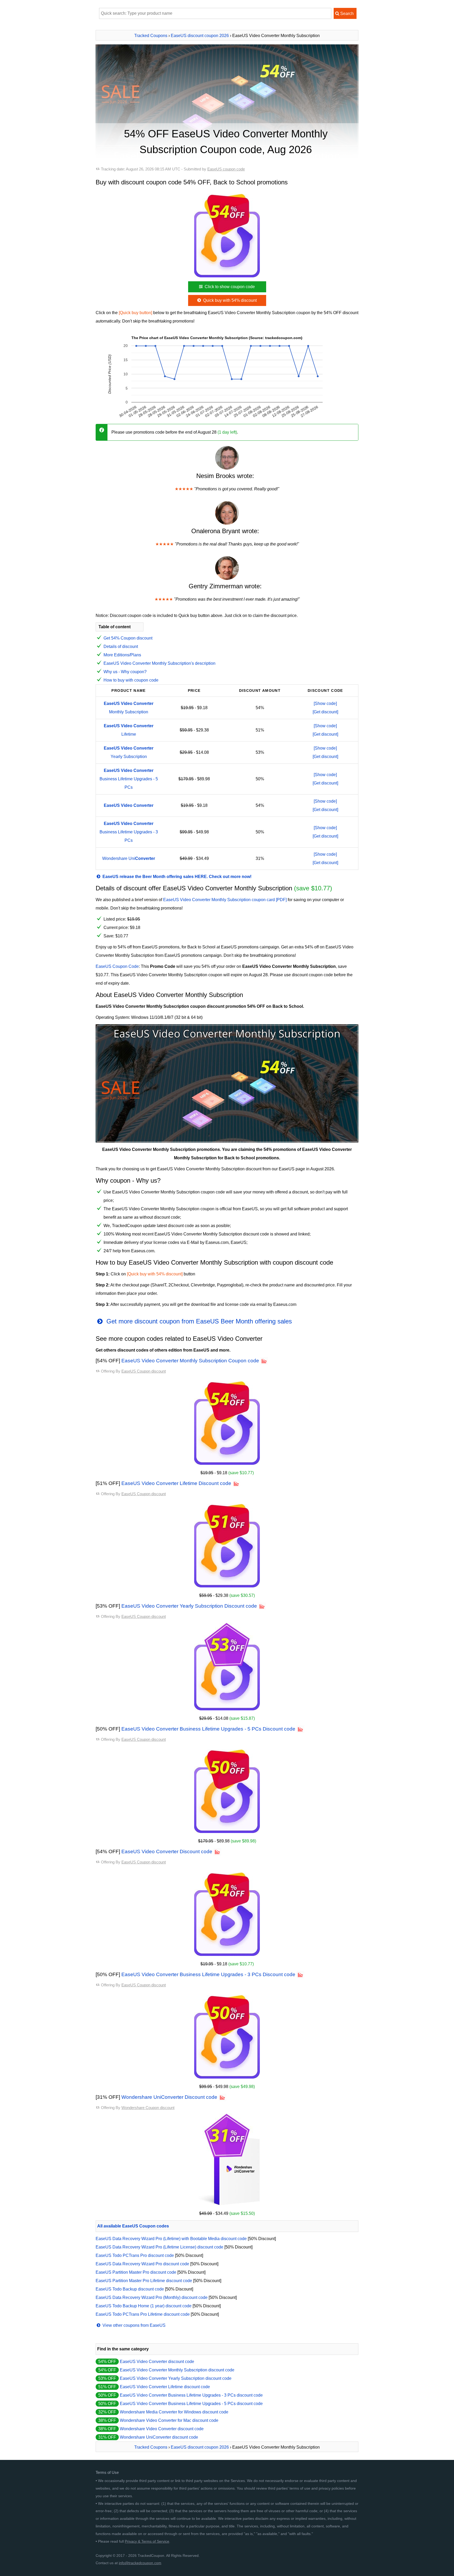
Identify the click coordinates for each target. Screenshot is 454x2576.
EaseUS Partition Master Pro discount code (136, 2272)
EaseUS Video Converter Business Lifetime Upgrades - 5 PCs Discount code (208, 1729)
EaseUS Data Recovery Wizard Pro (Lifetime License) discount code (159, 2247)
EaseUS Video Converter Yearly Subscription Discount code (189, 1606)
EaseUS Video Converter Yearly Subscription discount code (176, 2378)
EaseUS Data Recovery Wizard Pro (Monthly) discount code (152, 2297)
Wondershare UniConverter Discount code (169, 2097)
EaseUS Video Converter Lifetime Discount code (176, 1483)
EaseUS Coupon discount (144, 1371)
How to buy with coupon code (131, 680)
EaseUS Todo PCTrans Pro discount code (135, 2255)
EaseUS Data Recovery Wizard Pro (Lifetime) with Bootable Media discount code (171, 2239)
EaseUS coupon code (226, 169)
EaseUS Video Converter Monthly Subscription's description (159, 663)
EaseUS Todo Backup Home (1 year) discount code (144, 2306)
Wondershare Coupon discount (148, 2108)
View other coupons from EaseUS (133, 2325)
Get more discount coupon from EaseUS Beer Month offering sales (198, 1321)
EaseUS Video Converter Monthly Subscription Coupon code (190, 1361)
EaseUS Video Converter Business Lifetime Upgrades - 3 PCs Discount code (208, 1974)
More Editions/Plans (122, 655)
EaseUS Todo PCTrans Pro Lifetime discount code (143, 2314)
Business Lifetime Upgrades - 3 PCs (129, 832)
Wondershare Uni (129, 858)
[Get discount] (325, 712)
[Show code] (325, 703)
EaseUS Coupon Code (117, 966)
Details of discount (121, 646)
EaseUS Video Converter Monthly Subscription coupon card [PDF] (225, 900)
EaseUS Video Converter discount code (157, 2362)
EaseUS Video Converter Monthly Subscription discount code (177, 2370)
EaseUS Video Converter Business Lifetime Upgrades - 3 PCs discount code (191, 2395)
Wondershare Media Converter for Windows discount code (174, 2412)
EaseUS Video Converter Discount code (167, 1851)
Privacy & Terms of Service (147, 2541)
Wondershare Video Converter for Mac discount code (169, 2420)
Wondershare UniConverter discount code (159, 2437)
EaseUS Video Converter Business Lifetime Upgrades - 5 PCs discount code (191, 2404)
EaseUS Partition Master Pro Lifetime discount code (144, 2281)
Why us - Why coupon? (125, 672)
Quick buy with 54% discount (229, 300)
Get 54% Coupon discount (128, 638)
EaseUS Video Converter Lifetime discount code (165, 2387)
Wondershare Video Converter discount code (162, 2429)
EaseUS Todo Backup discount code (130, 2289)
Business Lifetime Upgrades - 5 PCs (129, 779)
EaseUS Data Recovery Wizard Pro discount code (142, 2264)
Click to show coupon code (229, 287)
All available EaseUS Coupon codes (133, 2226)
